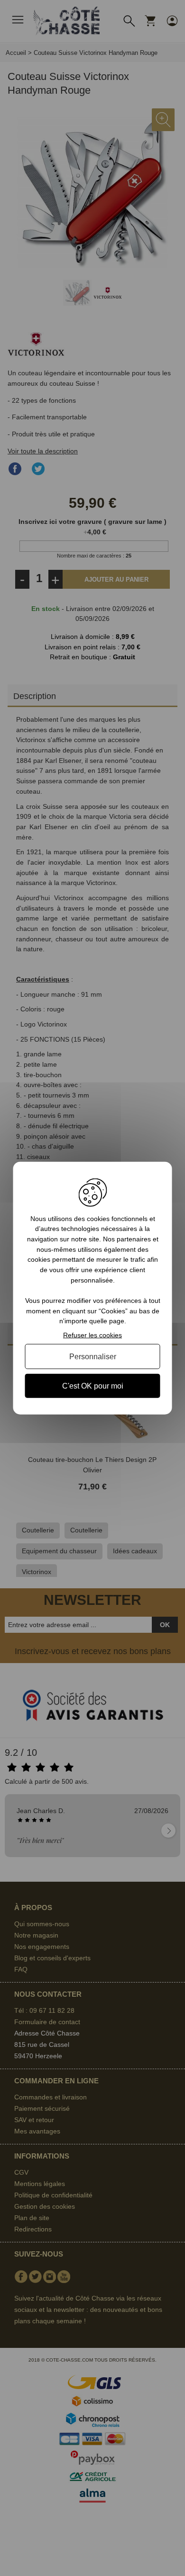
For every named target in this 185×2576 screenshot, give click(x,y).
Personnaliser (93, 1356)
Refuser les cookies (92, 1335)
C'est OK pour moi (93, 1386)
